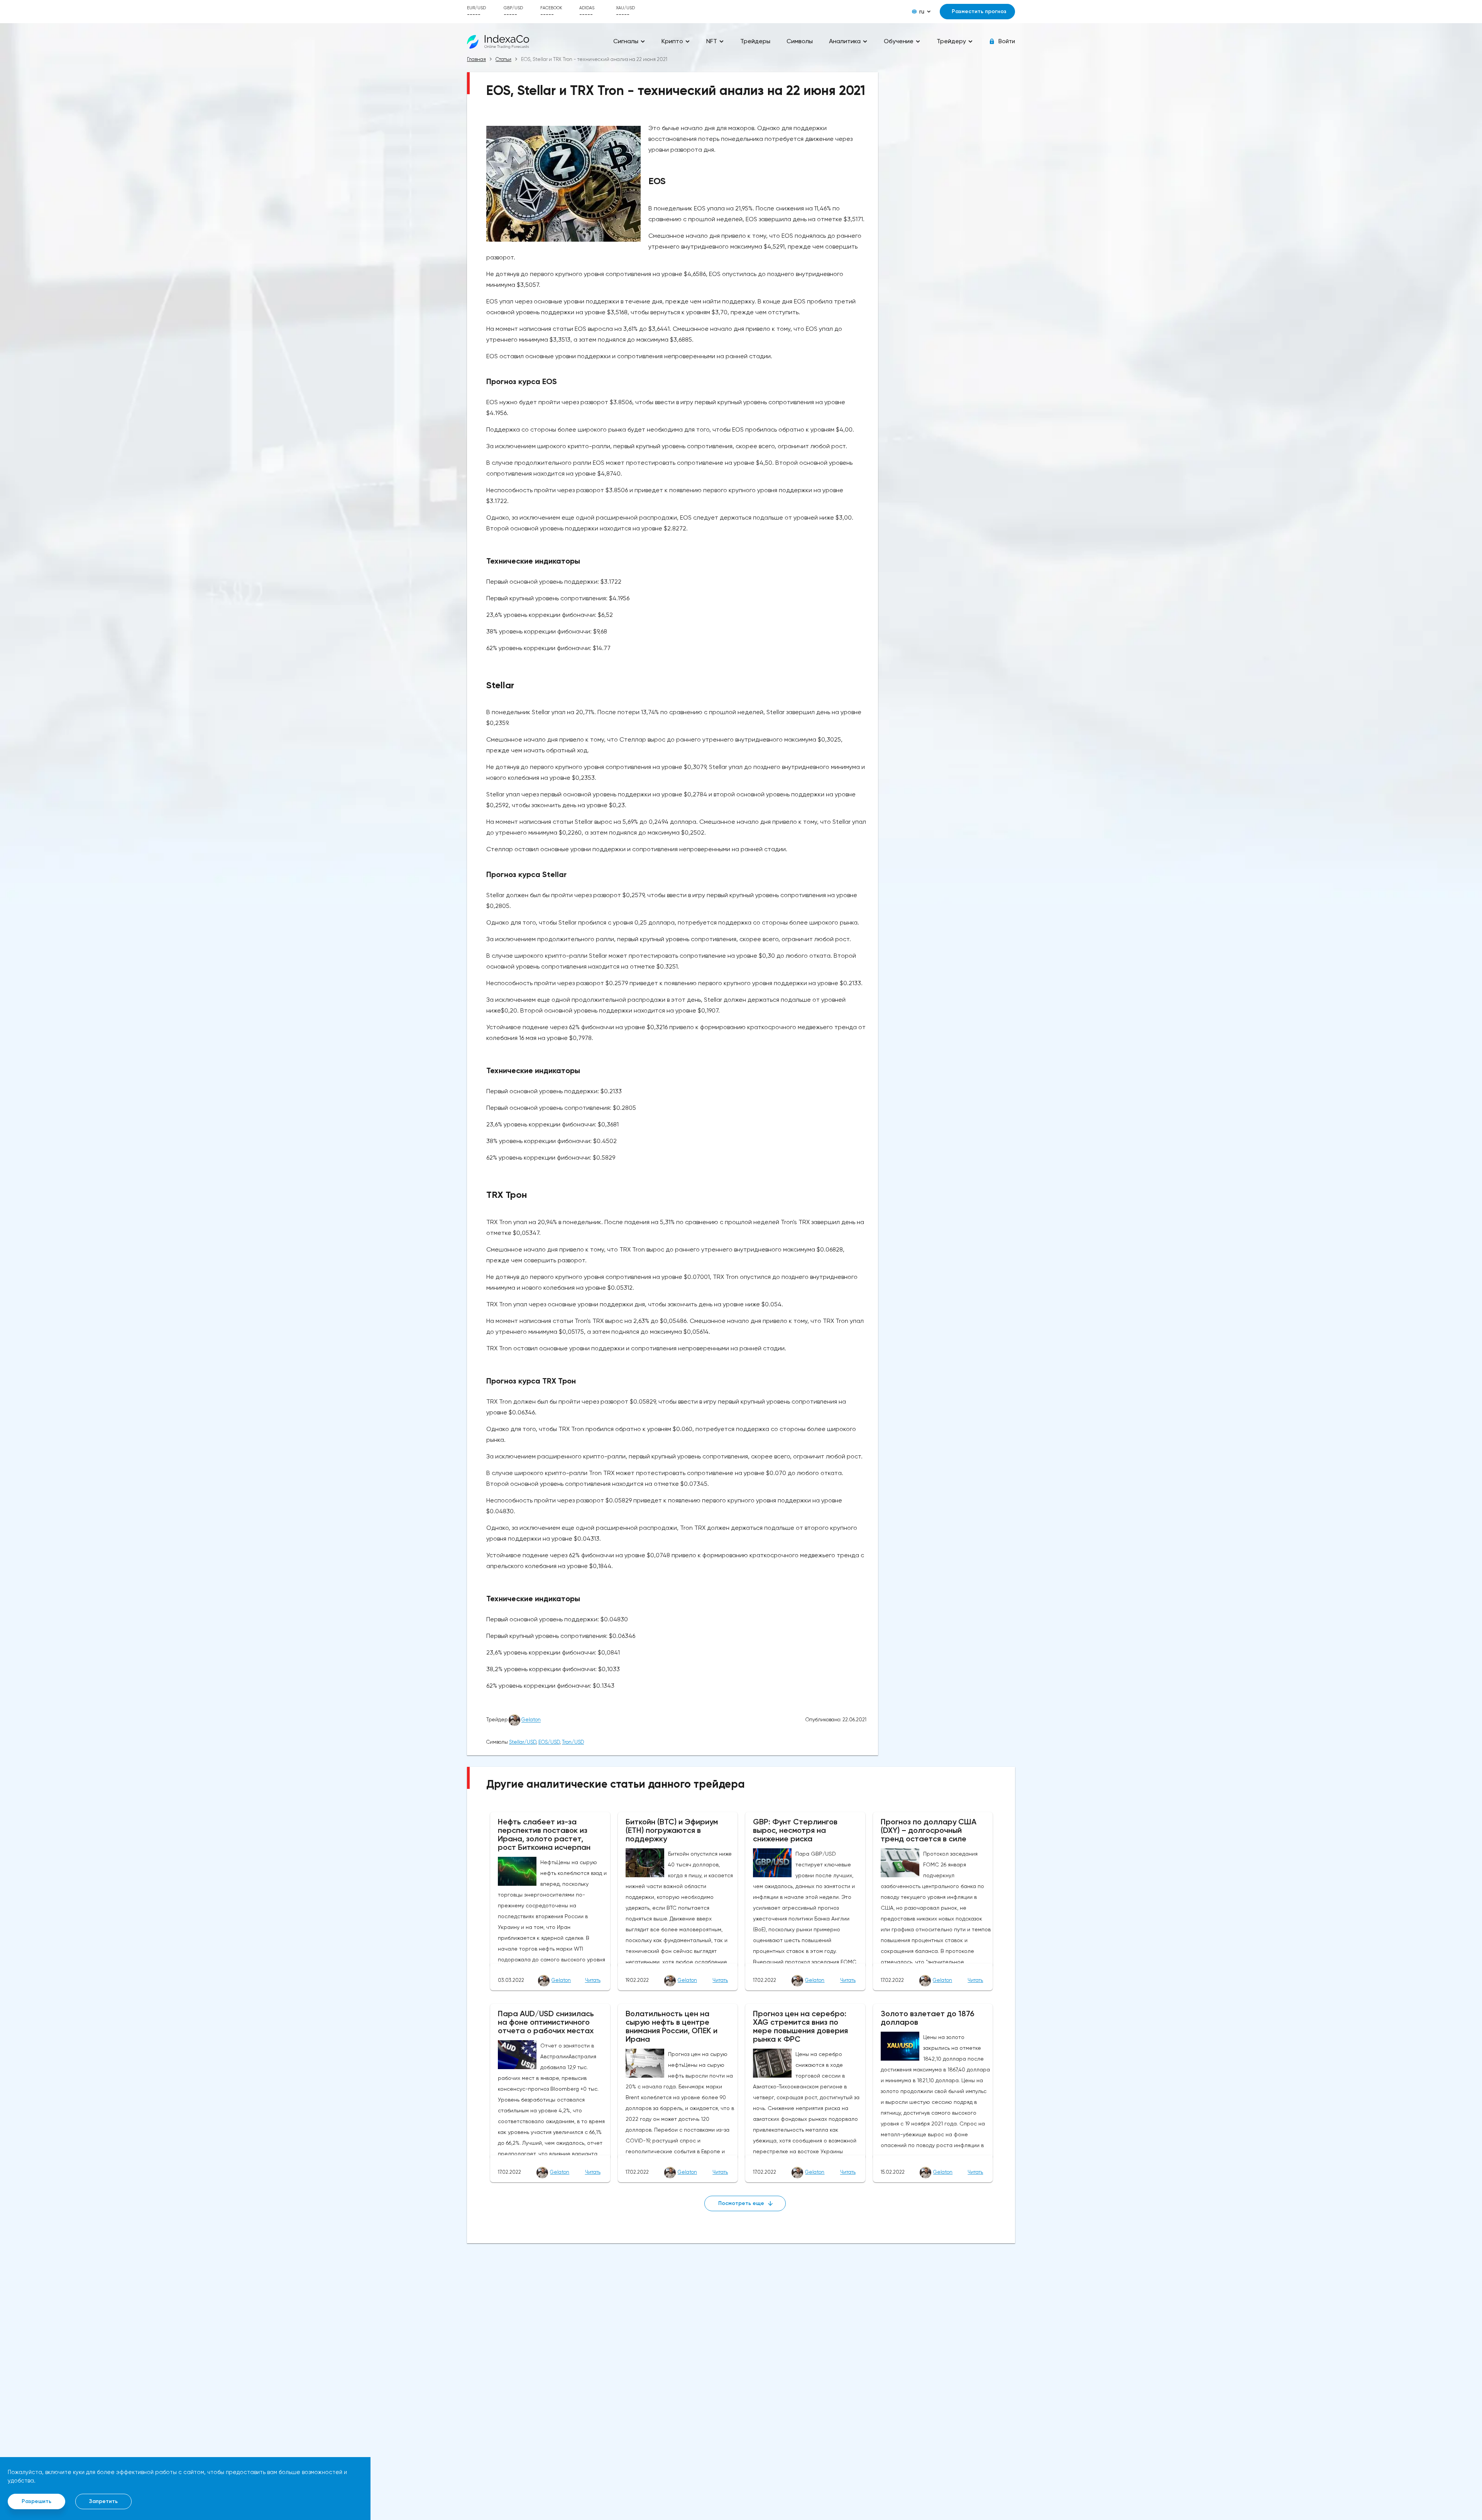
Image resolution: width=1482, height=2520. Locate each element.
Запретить (103, 2501)
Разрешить (36, 2501)
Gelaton (531, 1720)
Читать (593, 1980)
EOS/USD (549, 1742)
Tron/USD (573, 1742)
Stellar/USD (523, 1742)
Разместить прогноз (979, 11)
